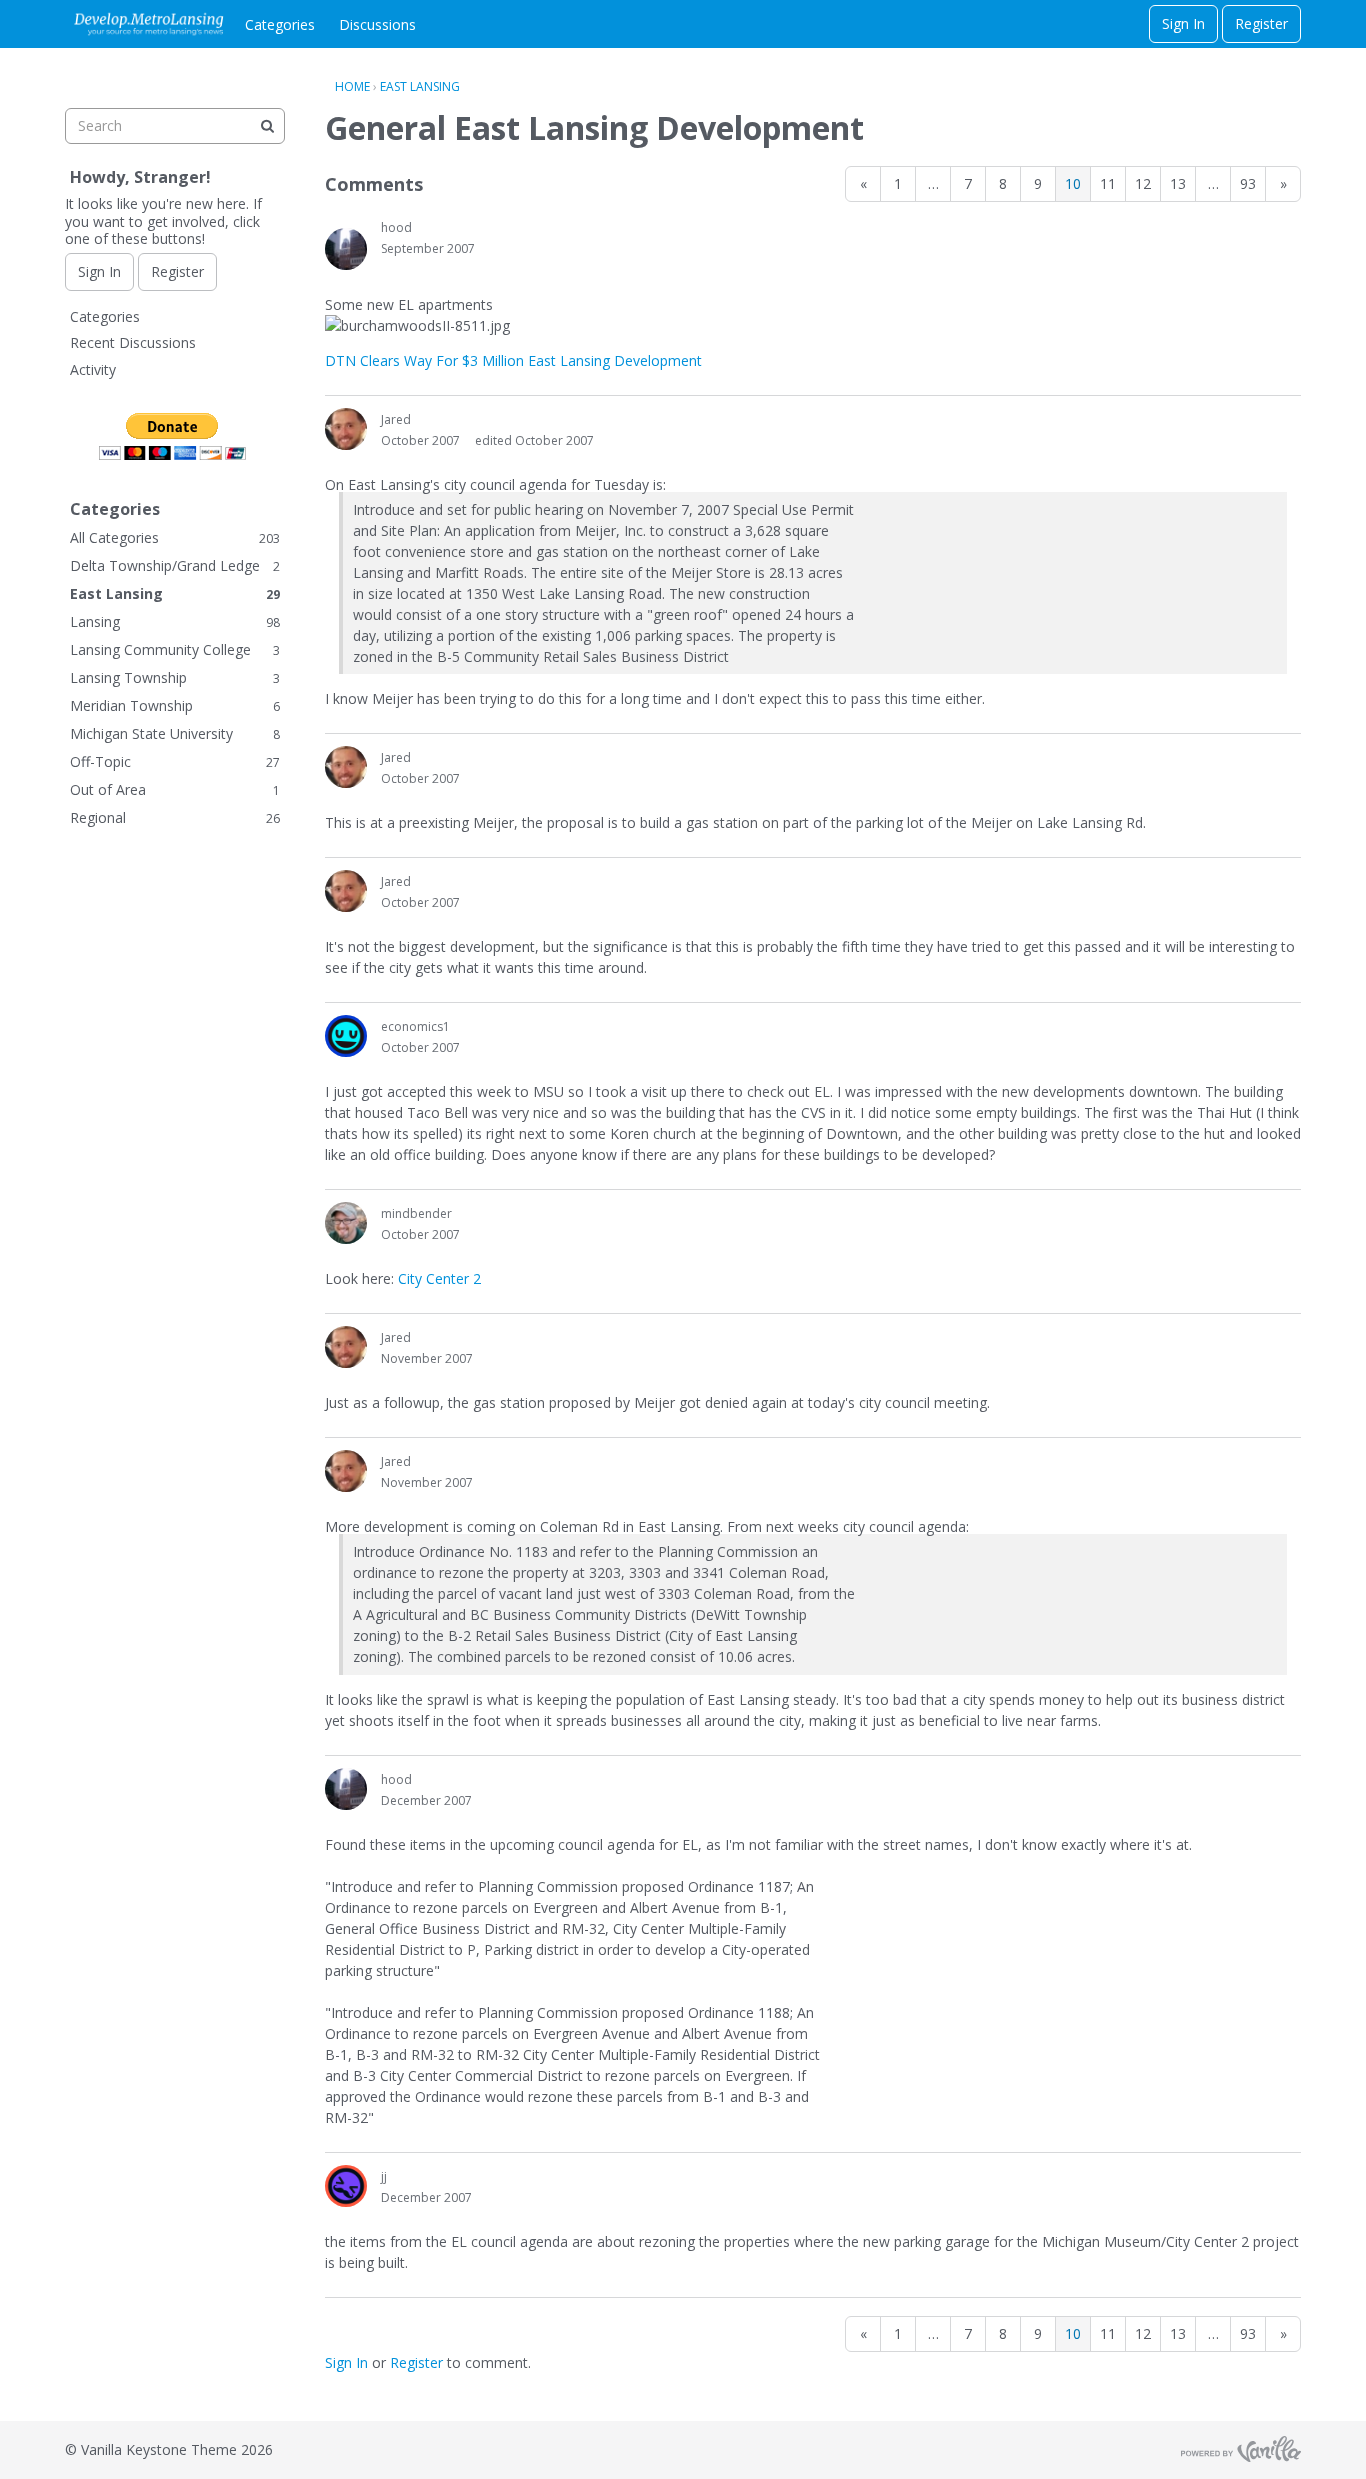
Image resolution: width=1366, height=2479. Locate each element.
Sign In (1183, 23)
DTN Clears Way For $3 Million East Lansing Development (513, 360)
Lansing (175, 621)
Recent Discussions (133, 342)
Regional (175, 817)
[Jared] (346, 429)
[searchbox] (175, 126)
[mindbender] (346, 1223)
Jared (396, 419)
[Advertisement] (175, 1145)
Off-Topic (175, 761)
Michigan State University (175, 733)
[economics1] (346, 1036)
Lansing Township (175, 677)
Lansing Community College (175, 649)
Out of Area (175, 789)
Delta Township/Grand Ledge (175, 565)
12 (1143, 183)
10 (1073, 183)
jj (384, 2176)
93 (1248, 183)
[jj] (346, 2186)
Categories (280, 24)
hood (396, 227)
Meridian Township (175, 705)
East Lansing (175, 593)
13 (1178, 183)
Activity (93, 369)
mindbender (416, 1213)
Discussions (377, 24)
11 (1108, 183)
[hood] (346, 249)
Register (1261, 23)
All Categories (175, 537)
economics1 (415, 1026)
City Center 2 (439, 1278)
